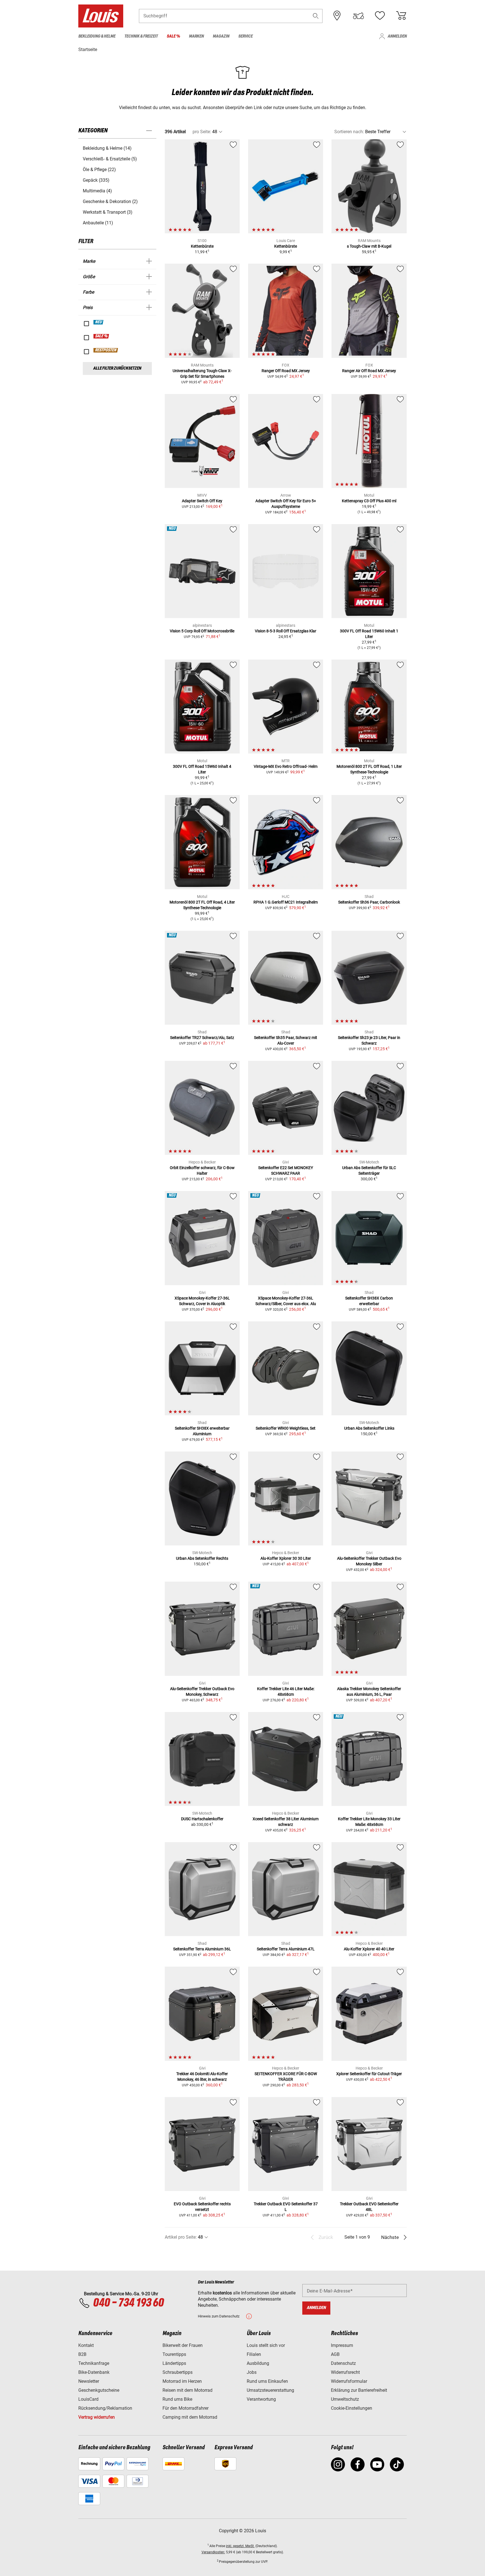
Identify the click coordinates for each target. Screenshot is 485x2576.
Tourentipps (174, 2354)
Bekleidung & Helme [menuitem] (97, 36)
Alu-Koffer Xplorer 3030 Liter (286, 1558)
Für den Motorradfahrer (186, 2408)
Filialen (254, 2354)
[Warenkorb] (401, 16)
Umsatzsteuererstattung (270, 2390)
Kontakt (86, 2345)
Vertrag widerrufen (97, 2417)
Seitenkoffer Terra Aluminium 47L (286, 1949)
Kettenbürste (202, 246)
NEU (99, 322)
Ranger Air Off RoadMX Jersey (369, 371)
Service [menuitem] (245, 36)
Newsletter (89, 2381)
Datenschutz (343, 2363)
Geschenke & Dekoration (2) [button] (110, 201)
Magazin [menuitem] (221, 36)
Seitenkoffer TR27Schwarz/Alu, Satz (202, 1038)
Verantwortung (261, 2399)
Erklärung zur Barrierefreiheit (359, 2390)
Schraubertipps (178, 2372)
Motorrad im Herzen (182, 2381)
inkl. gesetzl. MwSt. (240, 2546)
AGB (335, 2354)
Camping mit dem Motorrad (190, 2417)
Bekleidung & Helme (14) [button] (107, 148)
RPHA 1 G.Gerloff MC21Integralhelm (286, 902)
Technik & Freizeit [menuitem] (141, 36)
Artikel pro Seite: (181, 2237)
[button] (316, 16)
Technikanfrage (94, 2363)
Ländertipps (174, 2363)
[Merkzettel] (380, 16)
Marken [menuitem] (196, 36)
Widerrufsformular (349, 2381)
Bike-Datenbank (94, 2372)
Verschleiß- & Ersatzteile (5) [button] (110, 159)
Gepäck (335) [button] (96, 180)
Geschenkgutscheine (99, 2390)
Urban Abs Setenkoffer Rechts (202, 1558)
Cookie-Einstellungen (352, 2408)
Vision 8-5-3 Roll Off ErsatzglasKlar (286, 631)
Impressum (342, 2345)
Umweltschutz (345, 2399)
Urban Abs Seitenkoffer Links (369, 1428)
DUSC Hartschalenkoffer (202, 1819)
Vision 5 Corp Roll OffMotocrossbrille (202, 631)
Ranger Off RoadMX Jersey (286, 371)
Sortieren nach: (349, 132)
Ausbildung (258, 2363)
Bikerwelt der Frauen (183, 2345)
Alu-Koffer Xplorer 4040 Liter (369, 1949)
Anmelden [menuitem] (397, 36)
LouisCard (88, 2399)
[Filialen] (337, 16)
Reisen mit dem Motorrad (187, 2390)
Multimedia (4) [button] (97, 191)
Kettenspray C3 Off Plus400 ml (369, 501)
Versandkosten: (213, 2552)
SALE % (101, 336)
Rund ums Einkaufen (267, 2381)
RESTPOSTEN (106, 350)
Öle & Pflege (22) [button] (99, 170)
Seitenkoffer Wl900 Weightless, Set (286, 1428)
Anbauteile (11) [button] (98, 223)
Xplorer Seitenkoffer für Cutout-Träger (369, 2074)
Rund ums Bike (177, 2399)
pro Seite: (202, 132)
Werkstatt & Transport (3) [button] (108, 212)
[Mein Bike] (358, 16)
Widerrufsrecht (345, 2372)
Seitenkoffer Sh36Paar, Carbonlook (369, 902)
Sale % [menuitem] (173, 36)
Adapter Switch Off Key (202, 501)
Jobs (252, 2372)
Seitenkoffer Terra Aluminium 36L (202, 1949)
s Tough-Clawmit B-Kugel (369, 246)
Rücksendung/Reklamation (105, 2408)
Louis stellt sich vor (266, 2345)
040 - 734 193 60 (128, 2303)
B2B (82, 2354)
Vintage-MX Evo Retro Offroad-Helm (286, 766)
